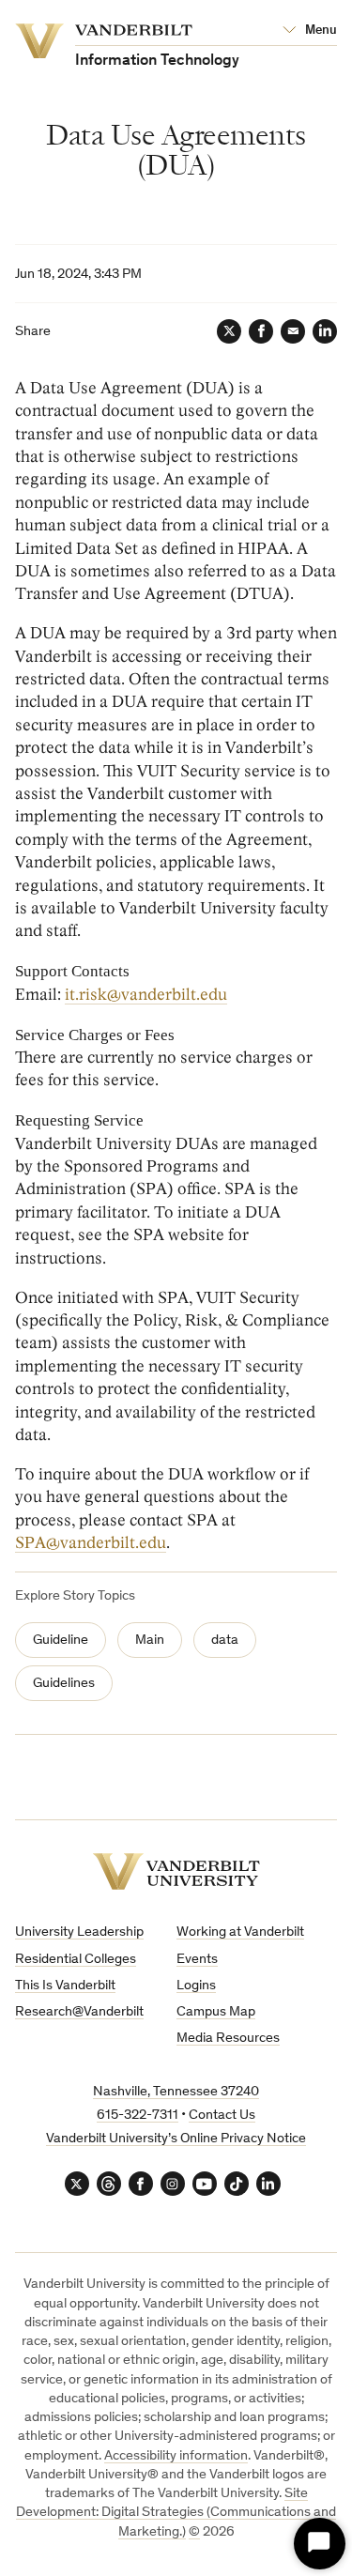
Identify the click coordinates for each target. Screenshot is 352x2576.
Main (150, 1641)
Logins (196, 1986)
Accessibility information (176, 2456)
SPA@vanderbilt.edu (91, 1543)
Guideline (61, 1641)
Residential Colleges (76, 1960)
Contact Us (222, 2116)
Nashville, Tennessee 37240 (176, 2092)
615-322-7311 (138, 2116)
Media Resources (228, 2039)
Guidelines (64, 1684)
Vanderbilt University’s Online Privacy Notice (176, 2139)
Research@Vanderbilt (79, 2012)
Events (197, 1960)
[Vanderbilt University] (176, 1871)
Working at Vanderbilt (240, 1932)
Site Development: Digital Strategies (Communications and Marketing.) (176, 2513)
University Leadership (79, 1932)
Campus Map (216, 2012)
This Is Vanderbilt (65, 1986)
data (225, 1641)
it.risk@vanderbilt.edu (146, 995)
